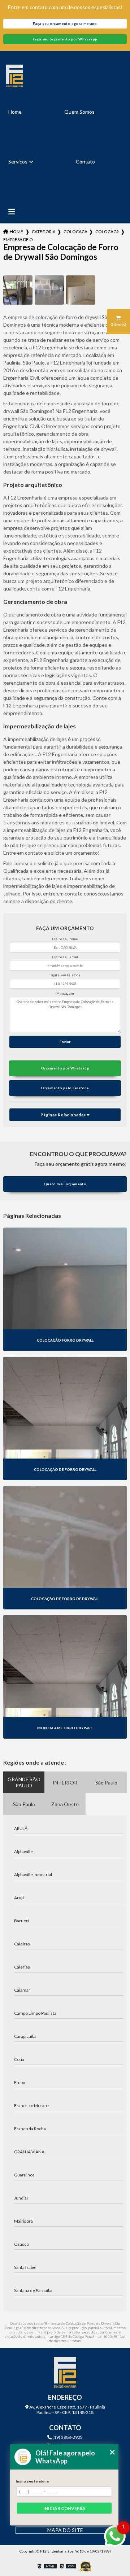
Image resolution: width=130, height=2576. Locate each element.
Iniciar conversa (64, 2508)
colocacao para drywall (75, 232)
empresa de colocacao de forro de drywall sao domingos (18, 239)
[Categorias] (12, 212)
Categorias (43, 232)
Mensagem (65, 993)
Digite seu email (65, 957)
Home (15, 112)
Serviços (18, 162)
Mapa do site (65, 2530)
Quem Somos (79, 112)
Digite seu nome (65, 939)
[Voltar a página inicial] (65, 76)
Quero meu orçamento (65, 1184)
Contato (85, 162)
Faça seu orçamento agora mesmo (65, 24)
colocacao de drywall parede (107, 232)
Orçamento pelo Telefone (65, 1088)
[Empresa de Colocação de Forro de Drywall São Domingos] (18, 290)
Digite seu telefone (65, 975)
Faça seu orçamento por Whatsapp (65, 39)
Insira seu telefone (32, 2481)
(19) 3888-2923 (67, 2437)
